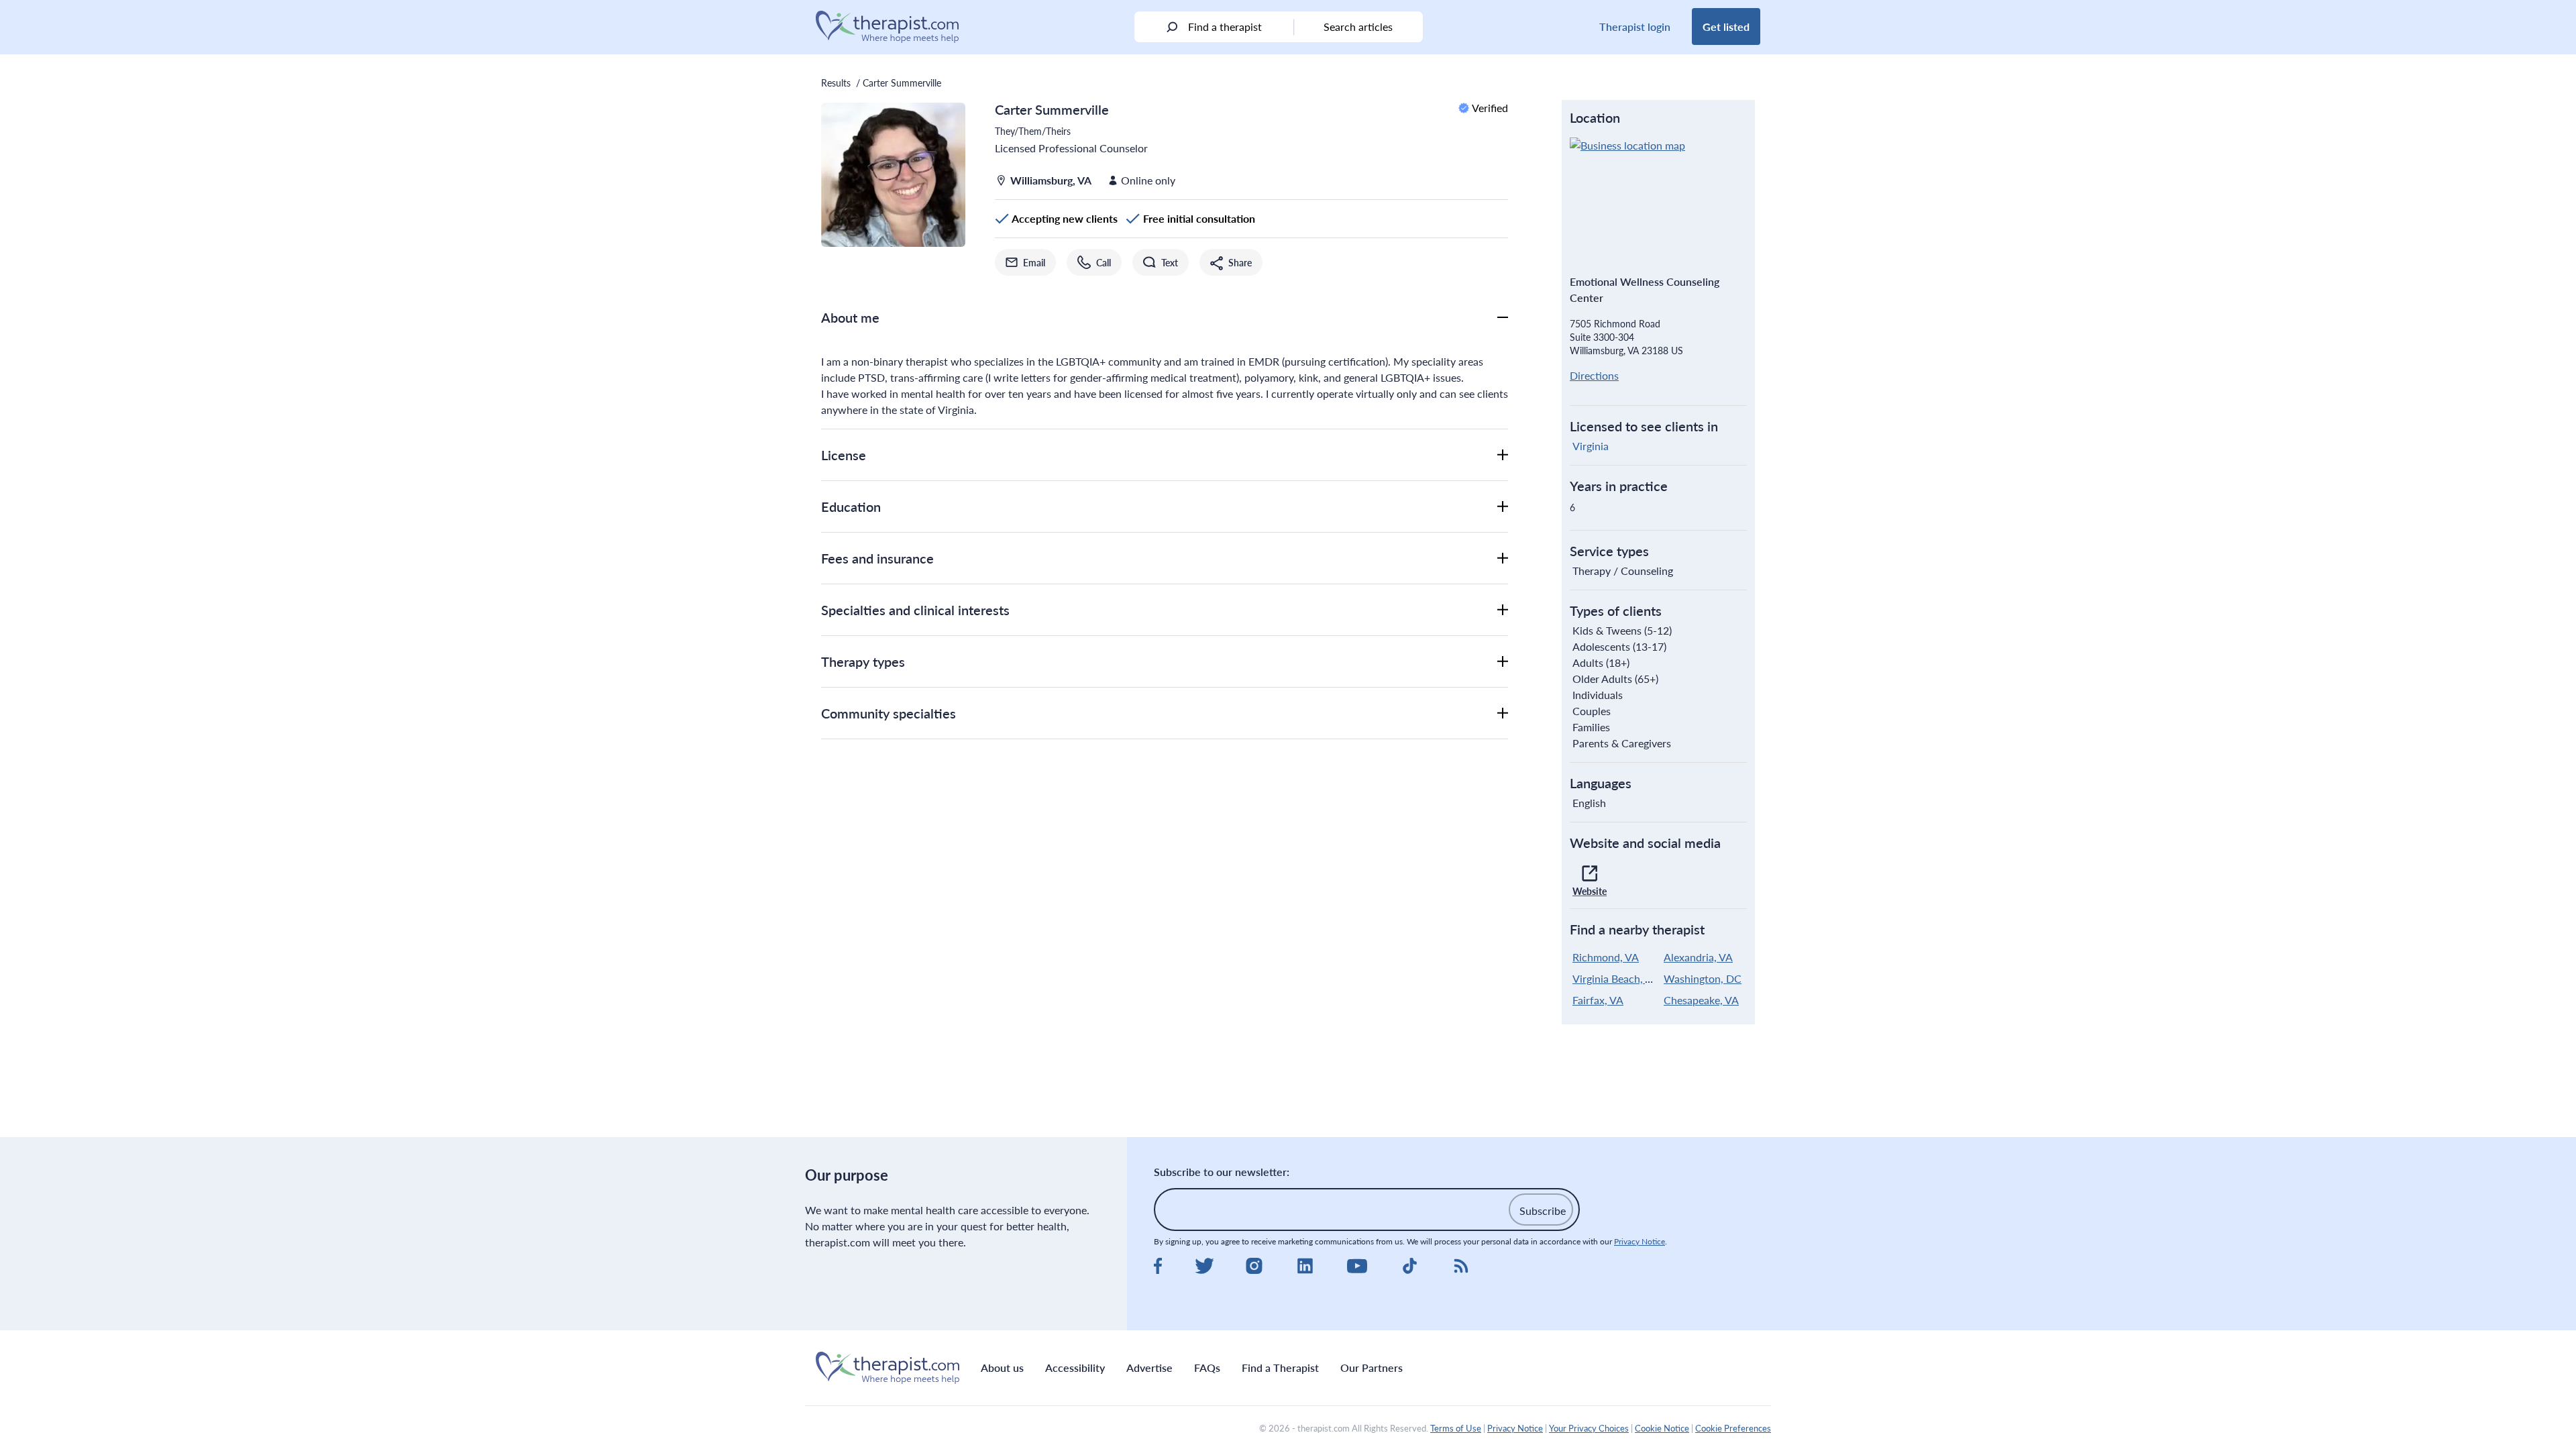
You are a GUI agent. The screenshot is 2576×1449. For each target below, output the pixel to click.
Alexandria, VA (1698, 957)
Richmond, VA (1606, 957)
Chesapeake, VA (1701, 1000)
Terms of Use (1456, 1428)
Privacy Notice (1640, 1241)
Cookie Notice (1662, 1428)
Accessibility (1075, 1367)
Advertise (1149, 1367)
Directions (1594, 375)
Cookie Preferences (1733, 1428)
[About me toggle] (1503, 317)
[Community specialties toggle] (1503, 713)
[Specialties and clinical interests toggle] (1503, 610)
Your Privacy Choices (1589, 1428)
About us (1002, 1367)
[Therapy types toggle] (1503, 661)
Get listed (1726, 26)
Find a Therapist (1280, 1367)
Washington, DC (1703, 978)
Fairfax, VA (1598, 1000)
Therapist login (1635, 26)
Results (836, 83)
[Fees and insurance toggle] (1503, 558)
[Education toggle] (1503, 506)
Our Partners (1372, 1367)
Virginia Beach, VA (1616, 978)
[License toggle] (1503, 455)
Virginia (1591, 446)
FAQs (1207, 1367)
